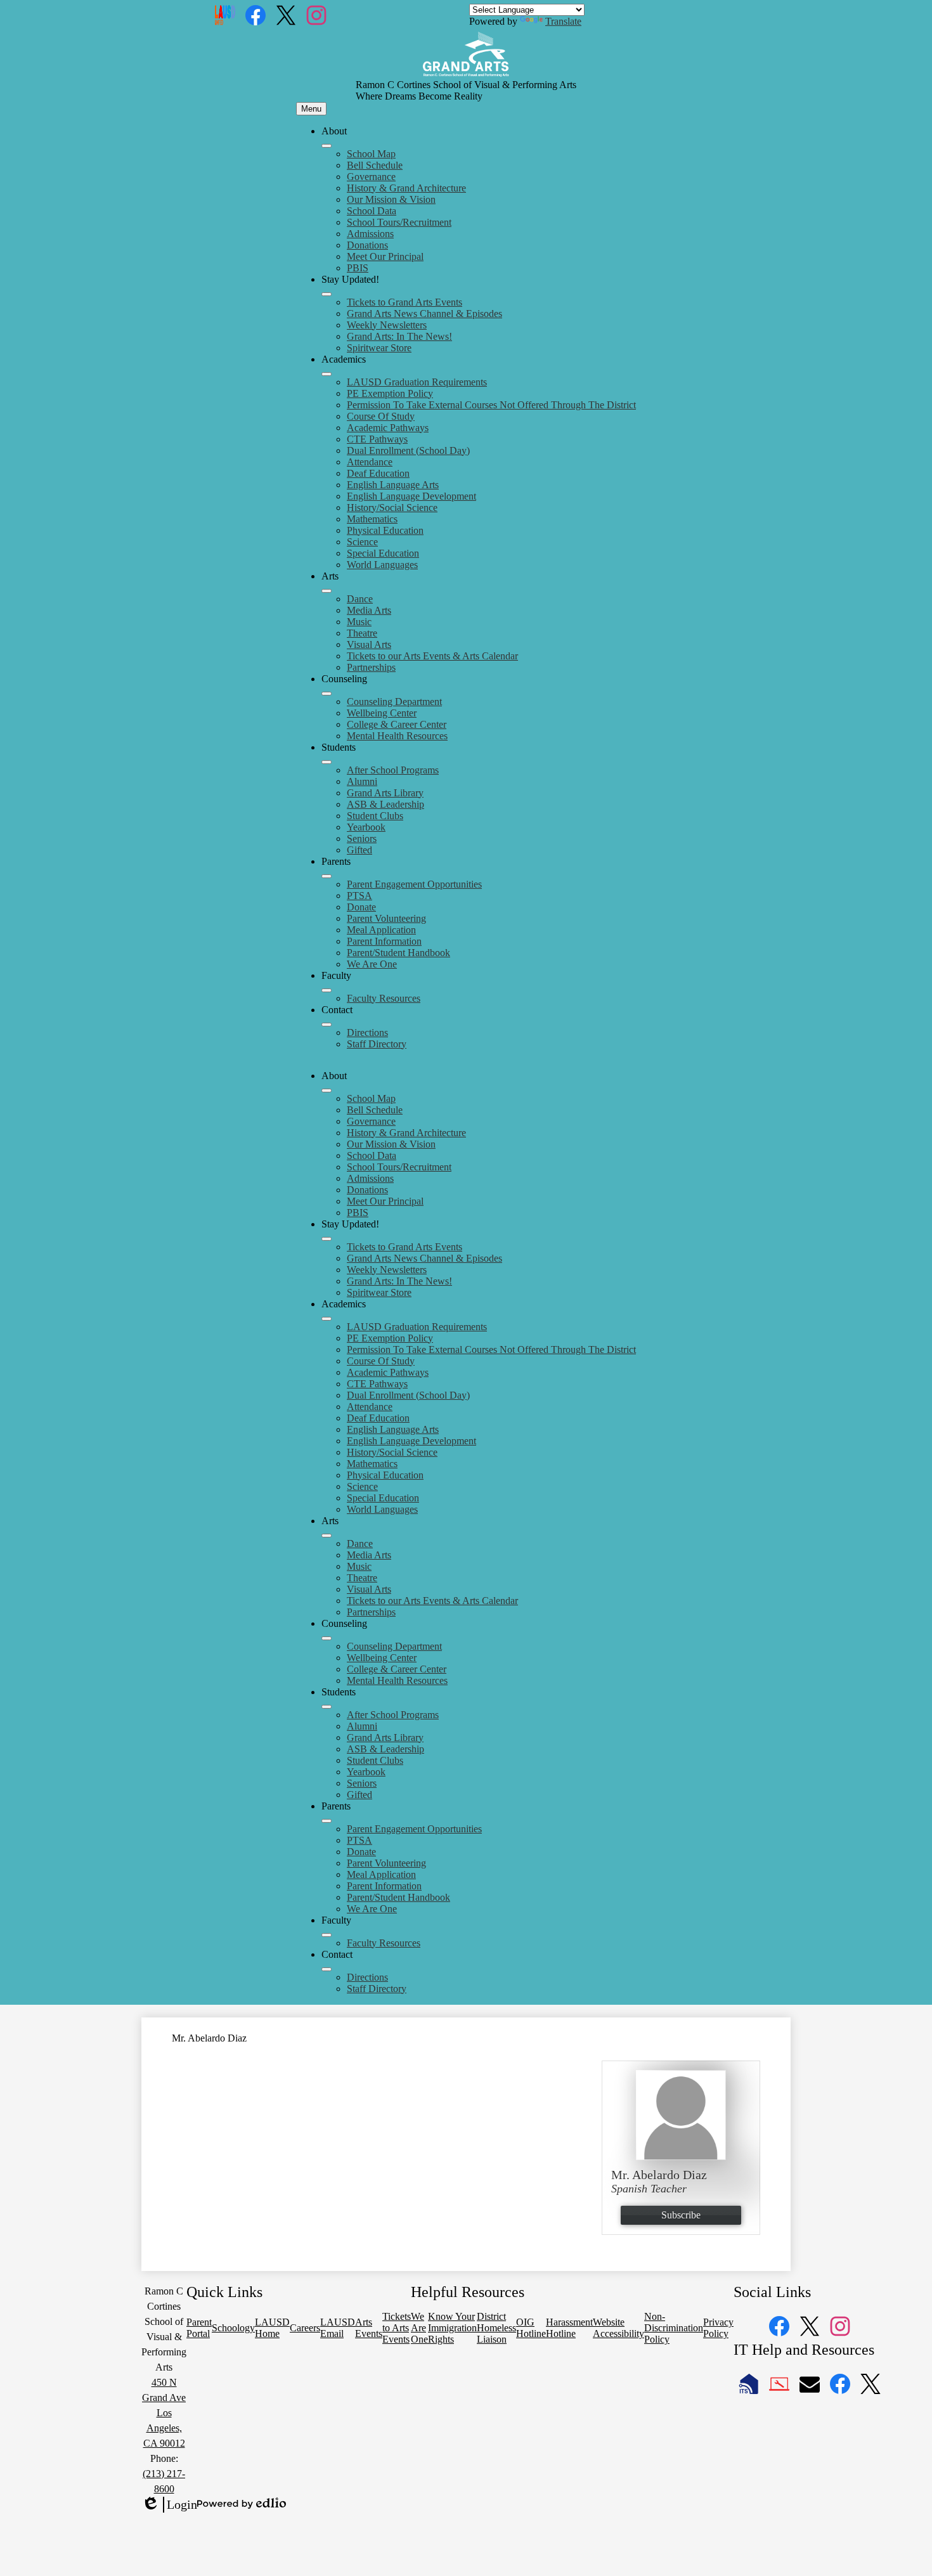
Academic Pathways (388, 428)
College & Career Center (397, 724)
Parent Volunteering (386, 918)
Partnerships (371, 667)
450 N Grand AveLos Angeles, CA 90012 (164, 2413)
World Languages (382, 565)
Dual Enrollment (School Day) (408, 450)
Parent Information (384, 941)
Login (169, 2505)
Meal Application (381, 930)
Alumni (362, 781)
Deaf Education (378, 473)
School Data (372, 211)
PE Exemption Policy (390, 393)
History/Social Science (392, 508)
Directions (367, 1032)
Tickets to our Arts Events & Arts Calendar (432, 656)
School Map (371, 154)
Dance (360, 599)
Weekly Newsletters (387, 325)
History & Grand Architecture (406, 188)
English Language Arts (393, 485)
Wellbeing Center (382, 713)
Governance (371, 177)
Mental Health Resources (397, 736)
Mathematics (372, 519)
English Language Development (411, 496)
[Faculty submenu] (327, 990)
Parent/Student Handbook (398, 953)
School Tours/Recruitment (399, 222)
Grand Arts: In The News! (399, 336)
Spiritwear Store (379, 348)
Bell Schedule (375, 165)
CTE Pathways (377, 439)
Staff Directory (377, 1044)
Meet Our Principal (385, 256)
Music (359, 622)
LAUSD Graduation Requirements (417, 382)
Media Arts (369, 610)
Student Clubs (375, 816)
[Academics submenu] (327, 374)
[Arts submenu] (327, 591)
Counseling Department (394, 702)
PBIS (358, 268)
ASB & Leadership (385, 804)
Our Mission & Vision (391, 199)
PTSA (359, 896)
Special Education (383, 553)
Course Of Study (381, 416)
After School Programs (393, 770)
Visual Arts (369, 644)
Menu (311, 109)
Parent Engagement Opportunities (414, 884)
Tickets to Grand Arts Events (405, 302)
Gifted (359, 850)
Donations (367, 245)
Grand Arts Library (385, 793)
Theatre (362, 633)
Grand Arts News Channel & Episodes (424, 314)
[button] (327, 1091)
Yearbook (366, 827)
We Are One (372, 964)
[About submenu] (327, 146)
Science (362, 542)
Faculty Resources (384, 998)
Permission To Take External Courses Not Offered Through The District (491, 405)
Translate (563, 21)
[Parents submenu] (327, 876)
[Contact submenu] (327, 1025)
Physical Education (385, 530)
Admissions (370, 234)
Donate (361, 907)
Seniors (362, 838)
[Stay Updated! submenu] (327, 294)
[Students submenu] (327, 762)
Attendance (370, 462)
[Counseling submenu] (327, 694)
